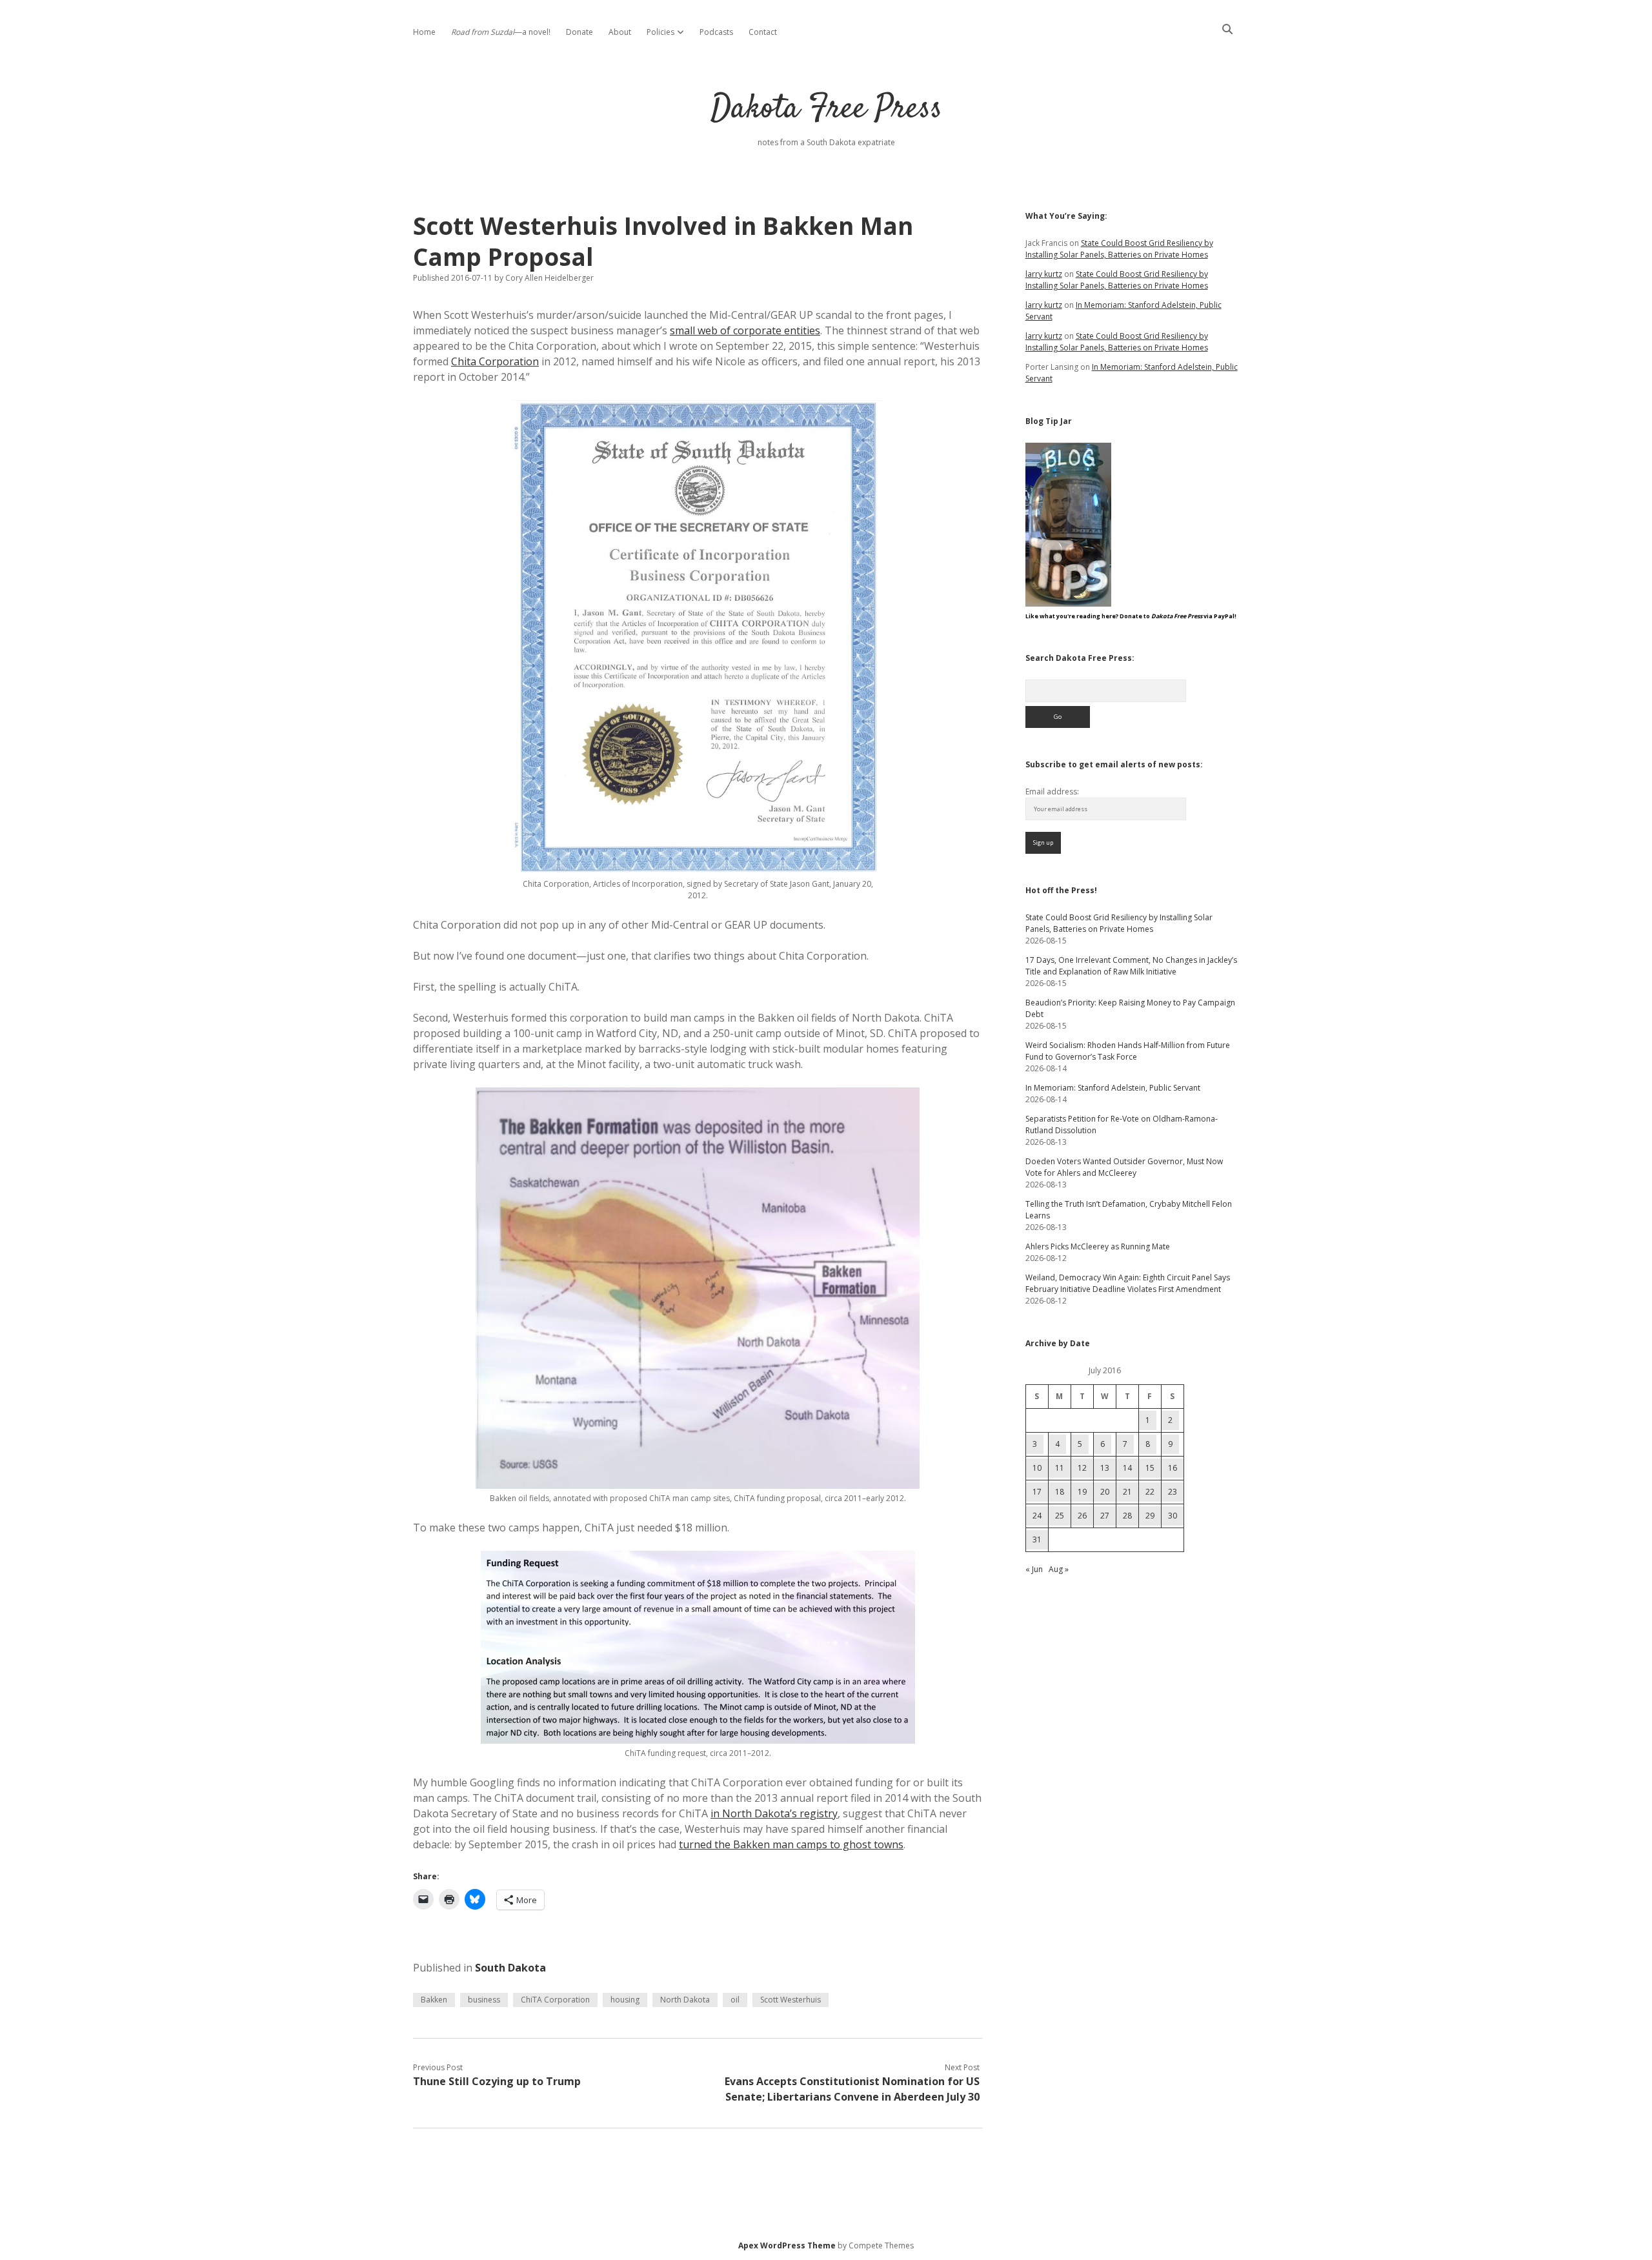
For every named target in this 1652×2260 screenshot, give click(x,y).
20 (1105, 1492)
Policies (660, 32)
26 (1082, 1516)
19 (1082, 1492)
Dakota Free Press (826, 109)
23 (1173, 1492)
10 (1037, 1468)
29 (1150, 1516)
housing (625, 2000)
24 (1037, 1516)
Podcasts (716, 32)
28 (1127, 1516)
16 (1173, 1468)
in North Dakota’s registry (774, 1813)
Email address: (1052, 792)
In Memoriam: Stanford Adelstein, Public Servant (1113, 1088)
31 (1037, 1539)
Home (424, 32)
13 (1105, 1468)
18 (1060, 1492)
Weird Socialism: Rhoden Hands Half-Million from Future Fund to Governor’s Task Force (1128, 1051)
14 (1127, 1468)
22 (1150, 1492)
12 (1082, 1468)
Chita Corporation (495, 361)
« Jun (1034, 1569)
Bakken (434, 2000)
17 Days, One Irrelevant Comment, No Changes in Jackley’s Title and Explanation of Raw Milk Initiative (1131, 966)
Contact (763, 32)
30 (1173, 1516)
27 (1105, 1516)
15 (1150, 1468)
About (620, 32)
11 (1060, 1468)
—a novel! (501, 32)
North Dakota (685, 2000)
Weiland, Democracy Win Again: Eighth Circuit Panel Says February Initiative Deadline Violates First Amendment (1128, 1283)
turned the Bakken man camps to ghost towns (791, 1844)
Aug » (1059, 1569)
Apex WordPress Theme (787, 2245)
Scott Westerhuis (791, 2000)
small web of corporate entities (745, 330)
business (484, 2000)
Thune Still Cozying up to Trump (497, 2081)
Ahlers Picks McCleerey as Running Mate (1098, 1246)
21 (1127, 1492)
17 (1037, 1492)
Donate (579, 32)
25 (1060, 1516)
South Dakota (510, 1968)
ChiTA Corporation (555, 2000)
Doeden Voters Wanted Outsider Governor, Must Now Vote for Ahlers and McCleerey (1124, 1167)
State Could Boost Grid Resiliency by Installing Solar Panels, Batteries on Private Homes (1119, 249)
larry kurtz (1044, 274)
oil (735, 2000)
